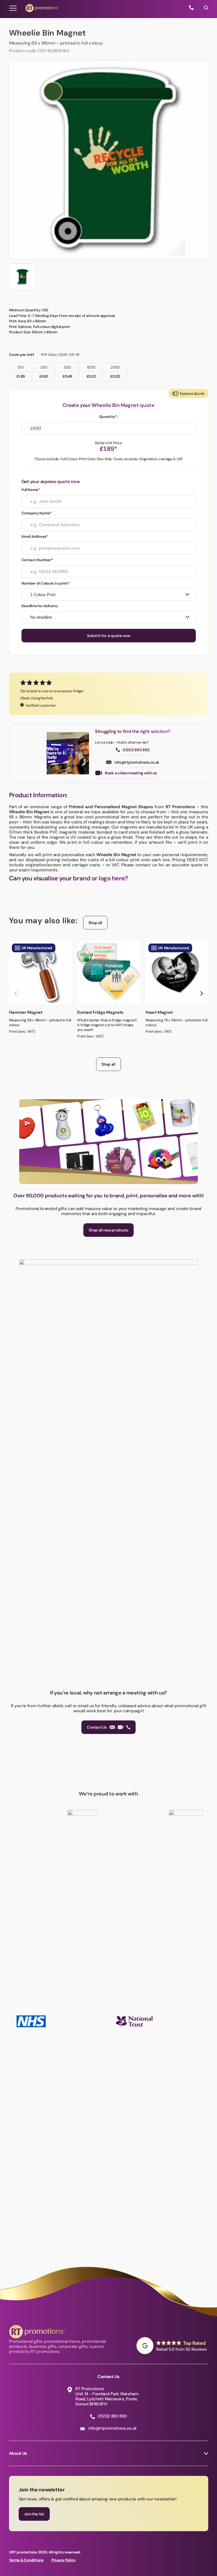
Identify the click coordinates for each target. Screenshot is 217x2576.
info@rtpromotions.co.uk (137, 762)
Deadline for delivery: (40, 606)
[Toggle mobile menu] (13, 8)
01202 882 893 (136, 750)
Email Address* (35, 536)
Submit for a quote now (109, 636)
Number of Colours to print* (46, 583)
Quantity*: (108, 417)
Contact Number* (37, 560)
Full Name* (31, 490)
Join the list (34, 2514)
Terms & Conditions (26, 2560)
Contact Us (97, 1727)
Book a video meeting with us (131, 773)
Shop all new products (108, 1230)
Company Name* (37, 513)
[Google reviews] (172, 2346)
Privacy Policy (64, 2560)
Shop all (96, 923)
